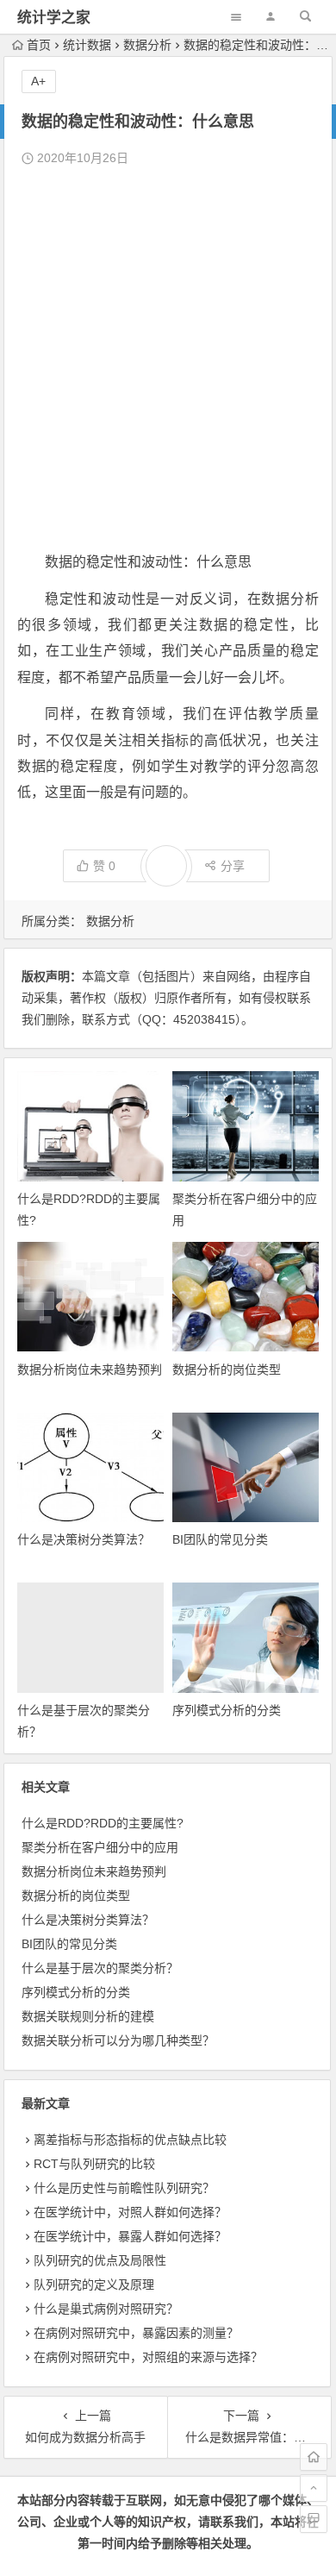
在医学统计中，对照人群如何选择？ (130, 2212)
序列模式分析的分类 (227, 1710)
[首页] (314, 2457)
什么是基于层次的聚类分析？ (100, 1968)
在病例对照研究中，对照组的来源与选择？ (148, 2357)
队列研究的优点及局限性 (100, 2260)
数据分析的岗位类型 (227, 1369)
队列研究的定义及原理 (94, 2285)
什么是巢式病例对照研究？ (106, 2309)
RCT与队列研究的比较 (94, 2164)
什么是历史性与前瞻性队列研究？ (124, 2188)
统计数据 (87, 45)
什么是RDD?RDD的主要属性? (103, 1823)
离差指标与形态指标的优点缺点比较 (130, 2140)
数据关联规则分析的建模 (88, 2016)
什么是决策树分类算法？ (84, 1539)
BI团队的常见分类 (220, 1539)
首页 (39, 45)
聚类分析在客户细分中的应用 (100, 1847)
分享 (233, 866)
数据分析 (147, 45)
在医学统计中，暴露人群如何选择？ (130, 2236)
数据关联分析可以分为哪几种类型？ (118, 2040)
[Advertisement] (168, 360)
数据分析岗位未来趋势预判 (90, 1369)
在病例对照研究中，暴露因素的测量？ (136, 2333)
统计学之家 (54, 18)
